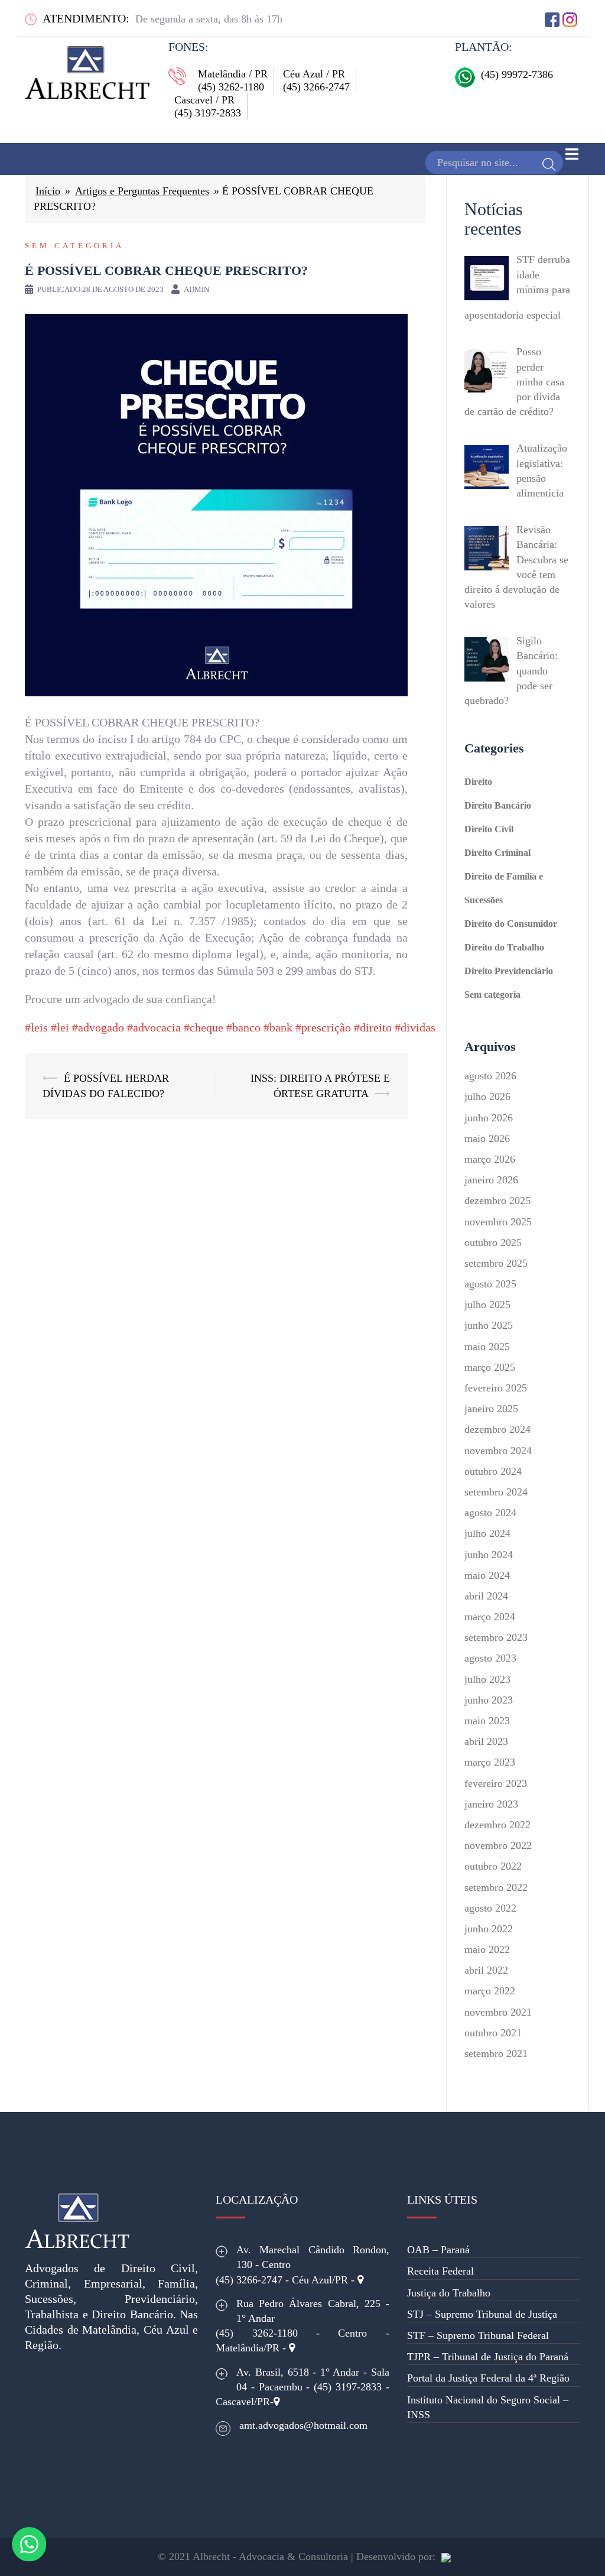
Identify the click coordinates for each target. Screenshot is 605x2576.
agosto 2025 (490, 1284)
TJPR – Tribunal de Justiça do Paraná (488, 2357)
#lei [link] (60, 1027)
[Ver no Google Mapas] (360, 2280)
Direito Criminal (497, 853)
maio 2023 (487, 1721)
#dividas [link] (415, 1027)
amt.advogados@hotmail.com (303, 2425)
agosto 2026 (490, 1076)
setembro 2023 (496, 1637)
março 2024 (490, 1617)
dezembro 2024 (497, 1429)
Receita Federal (440, 2271)
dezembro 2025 (497, 1201)
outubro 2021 (493, 2033)
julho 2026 (487, 1096)
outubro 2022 (493, 1866)
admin (196, 289)
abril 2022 (486, 1970)
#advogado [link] (98, 1027)
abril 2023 (486, 1741)
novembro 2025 (498, 1222)
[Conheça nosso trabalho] (446, 2556)
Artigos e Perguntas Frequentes (142, 191)
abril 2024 (486, 1596)
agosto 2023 (490, 1658)
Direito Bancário (498, 805)
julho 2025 (487, 1305)
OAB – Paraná (438, 2250)
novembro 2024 (498, 1451)
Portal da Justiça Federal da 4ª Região (488, 2378)
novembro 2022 (498, 1845)
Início (48, 191)
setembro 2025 (496, 1263)
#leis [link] (36, 1027)
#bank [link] (278, 1027)
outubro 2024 (493, 1471)
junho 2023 (489, 1700)
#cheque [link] (204, 1027)
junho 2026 (489, 1118)
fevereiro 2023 (496, 1783)
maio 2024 (487, 1575)
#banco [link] (243, 1027)
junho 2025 (489, 1325)
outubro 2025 (493, 1242)
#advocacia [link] (154, 1027)
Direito (478, 782)
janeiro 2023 (491, 1804)
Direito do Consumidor (511, 924)
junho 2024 (489, 1555)
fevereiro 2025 (496, 1388)
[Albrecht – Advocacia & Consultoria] (87, 69)
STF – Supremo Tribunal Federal (478, 2335)
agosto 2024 (490, 1513)
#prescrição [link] (323, 1027)
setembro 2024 (496, 1492)
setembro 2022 (496, 1887)
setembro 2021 (496, 2053)
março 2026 (490, 1159)
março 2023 (490, 1762)
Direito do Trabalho (504, 947)
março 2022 (490, 1991)
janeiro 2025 (491, 1409)
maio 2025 (487, 1347)
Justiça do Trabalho (449, 2293)
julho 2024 (487, 1533)
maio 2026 (487, 1138)
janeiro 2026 (491, 1180)
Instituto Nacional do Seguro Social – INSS (488, 2407)
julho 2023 (487, 1679)
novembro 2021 (498, 2012)
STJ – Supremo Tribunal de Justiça (482, 2314)
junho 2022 (489, 1929)
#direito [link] (373, 1027)
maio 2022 (487, 1949)
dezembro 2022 (497, 1825)
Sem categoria (74, 246)
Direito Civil (489, 829)
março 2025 (490, 1367)
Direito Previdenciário (509, 971)
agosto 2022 (490, 1908)
